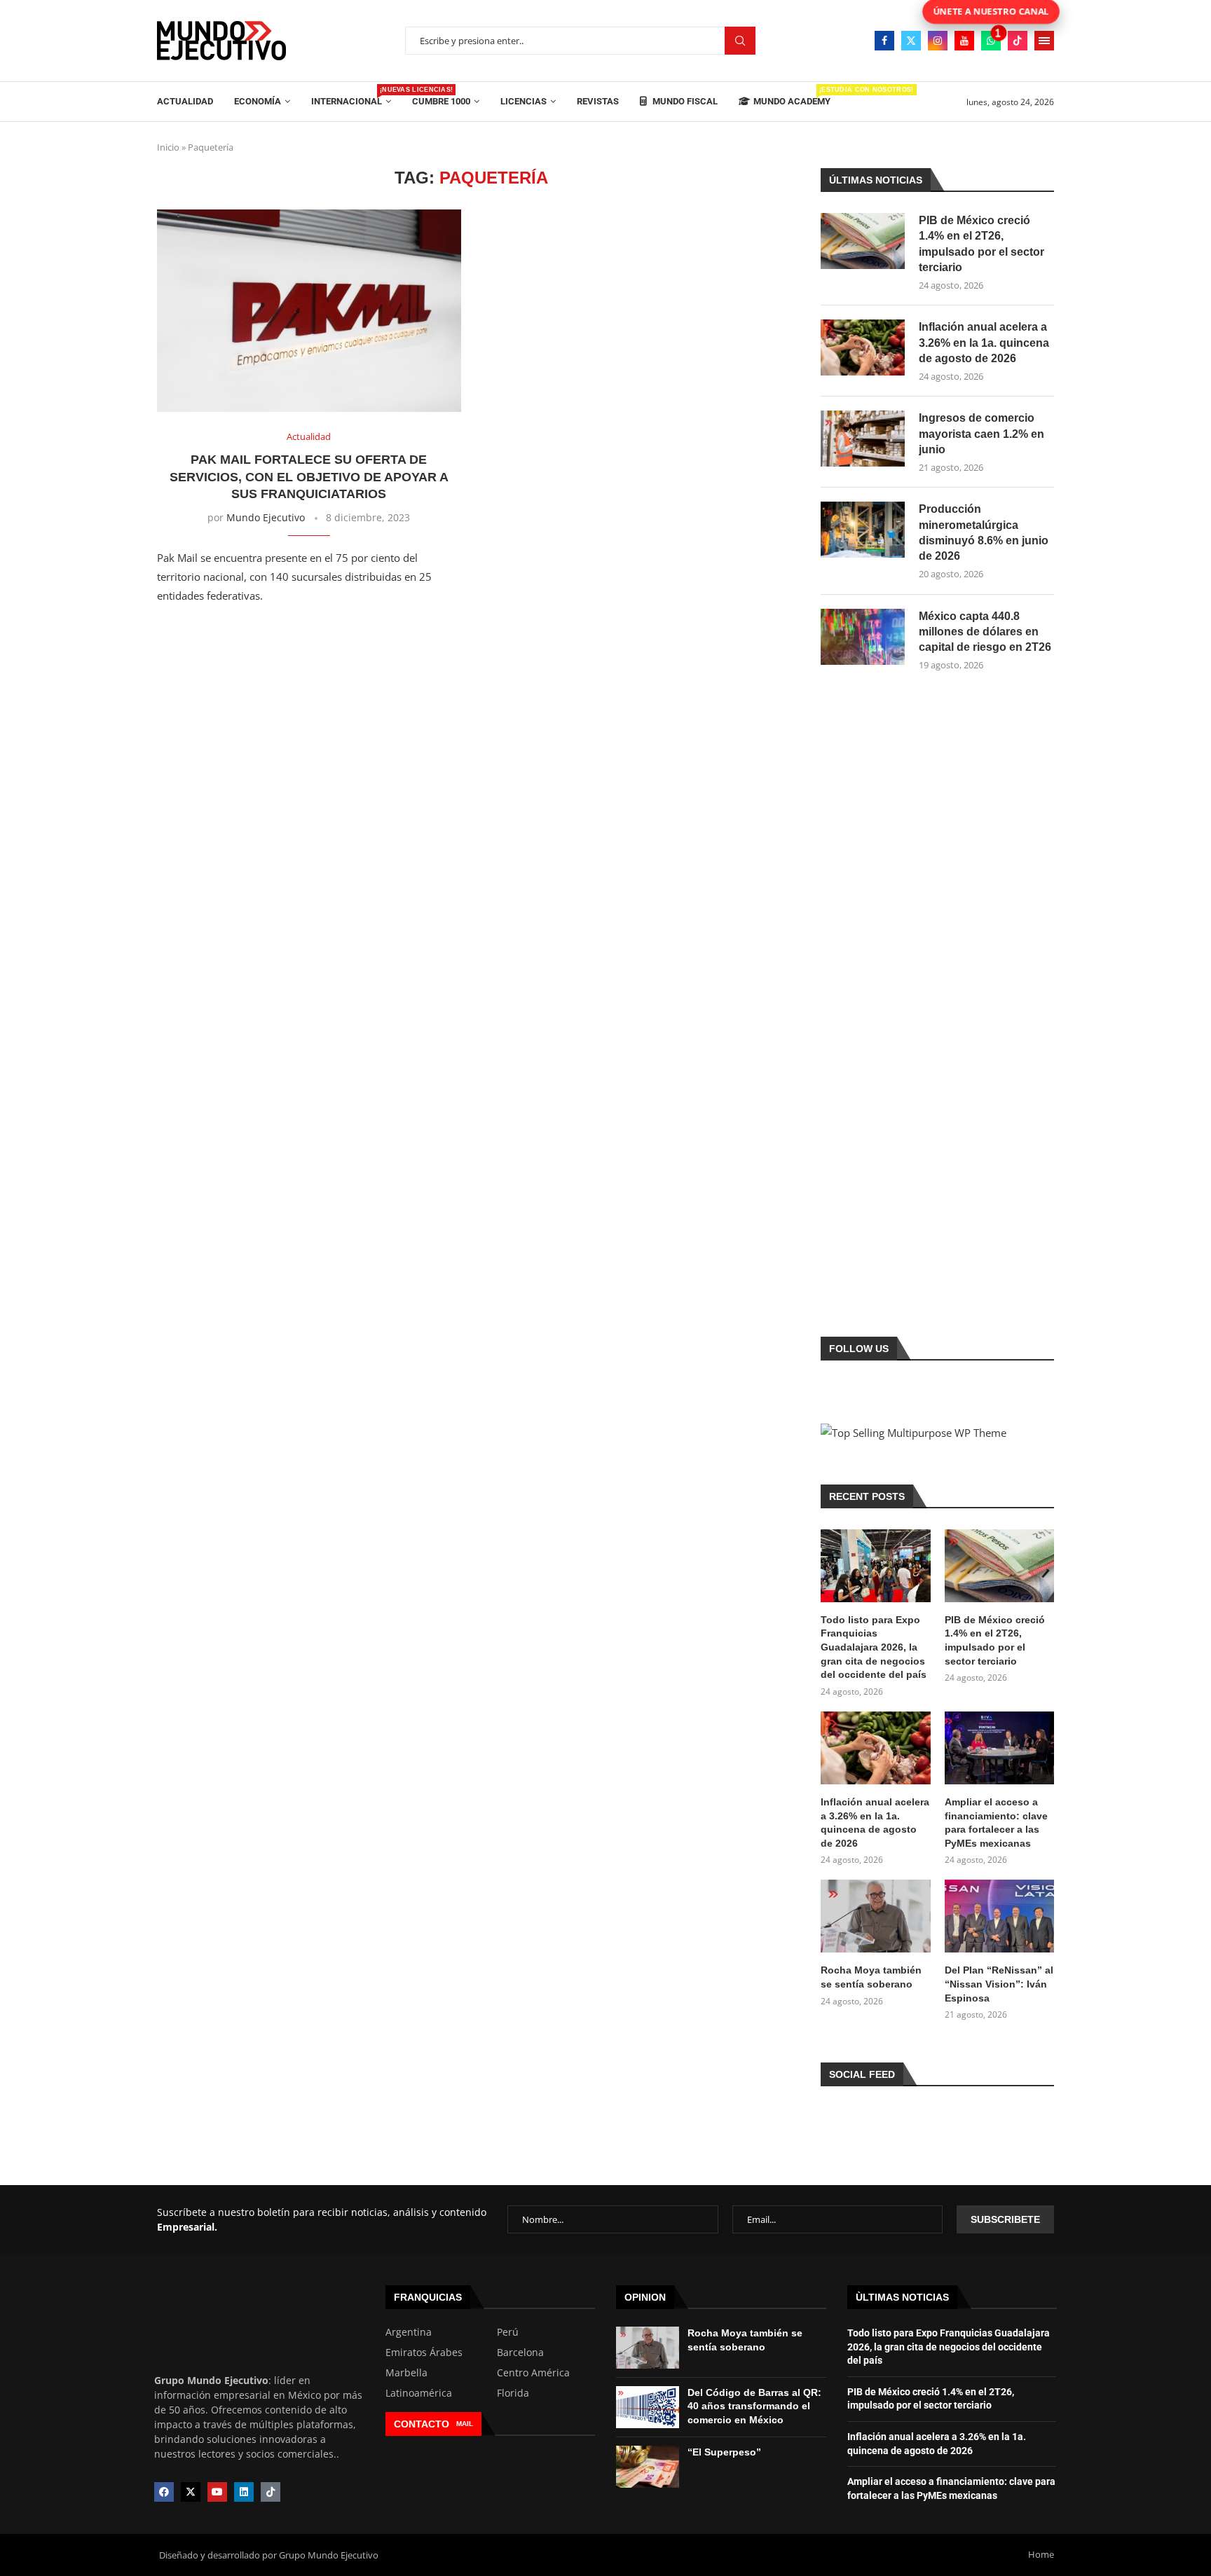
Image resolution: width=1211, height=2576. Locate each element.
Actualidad (185, 101)
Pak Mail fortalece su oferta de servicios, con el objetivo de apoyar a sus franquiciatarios (309, 477)
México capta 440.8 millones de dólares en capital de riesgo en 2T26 (985, 632)
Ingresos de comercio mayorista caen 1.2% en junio (981, 434)
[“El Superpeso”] (648, 2467)
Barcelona (520, 2353)
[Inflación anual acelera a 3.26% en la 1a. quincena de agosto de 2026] (863, 347)
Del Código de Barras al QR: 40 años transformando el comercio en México (754, 2406)
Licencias (524, 101)
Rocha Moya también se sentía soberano (871, 1977)
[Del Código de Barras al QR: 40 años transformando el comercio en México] (648, 2407)
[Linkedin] (244, 2492)
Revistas (598, 101)
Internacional (351, 96)
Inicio (168, 147)
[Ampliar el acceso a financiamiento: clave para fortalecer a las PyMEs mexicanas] (999, 1748)
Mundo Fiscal (684, 101)
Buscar (740, 41)
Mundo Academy (792, 96)
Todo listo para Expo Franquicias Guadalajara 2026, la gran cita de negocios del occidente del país (874, 1647)
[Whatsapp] (991, 41)
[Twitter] (911, 41)
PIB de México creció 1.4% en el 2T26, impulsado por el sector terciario (981, 244)
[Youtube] (964, 41)
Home (1041, 2554)
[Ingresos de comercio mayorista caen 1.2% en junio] (863, 439)
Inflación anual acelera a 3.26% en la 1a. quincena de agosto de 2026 (984, 343)
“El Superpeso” (724, 2452)
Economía (258, 101)
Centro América (533, 2373)
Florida (513, 2393)
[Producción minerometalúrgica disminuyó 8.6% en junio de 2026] (863, 530)
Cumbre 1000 (441, 101)
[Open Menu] (1044, 41)
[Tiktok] (1018, 41)
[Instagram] (938, 41)
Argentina (409, 2332)
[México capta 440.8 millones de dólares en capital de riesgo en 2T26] (863, 637)
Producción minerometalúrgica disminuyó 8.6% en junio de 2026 (984, 532)
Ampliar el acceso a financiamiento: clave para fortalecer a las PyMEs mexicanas (996, 1823)
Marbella (406, 2373)
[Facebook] (884, 41)
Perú (508, 2332)
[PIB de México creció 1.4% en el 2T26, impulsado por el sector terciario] (863, 241)
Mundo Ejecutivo (266, 517)
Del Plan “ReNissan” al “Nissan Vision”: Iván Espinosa (999, 1984)
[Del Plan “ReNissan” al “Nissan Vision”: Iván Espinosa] (999, 1916)
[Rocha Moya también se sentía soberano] (875, 1916)
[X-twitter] (191, 2492)
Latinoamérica (419, 2393)
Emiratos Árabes (424, 2353)
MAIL (465, 2424)
